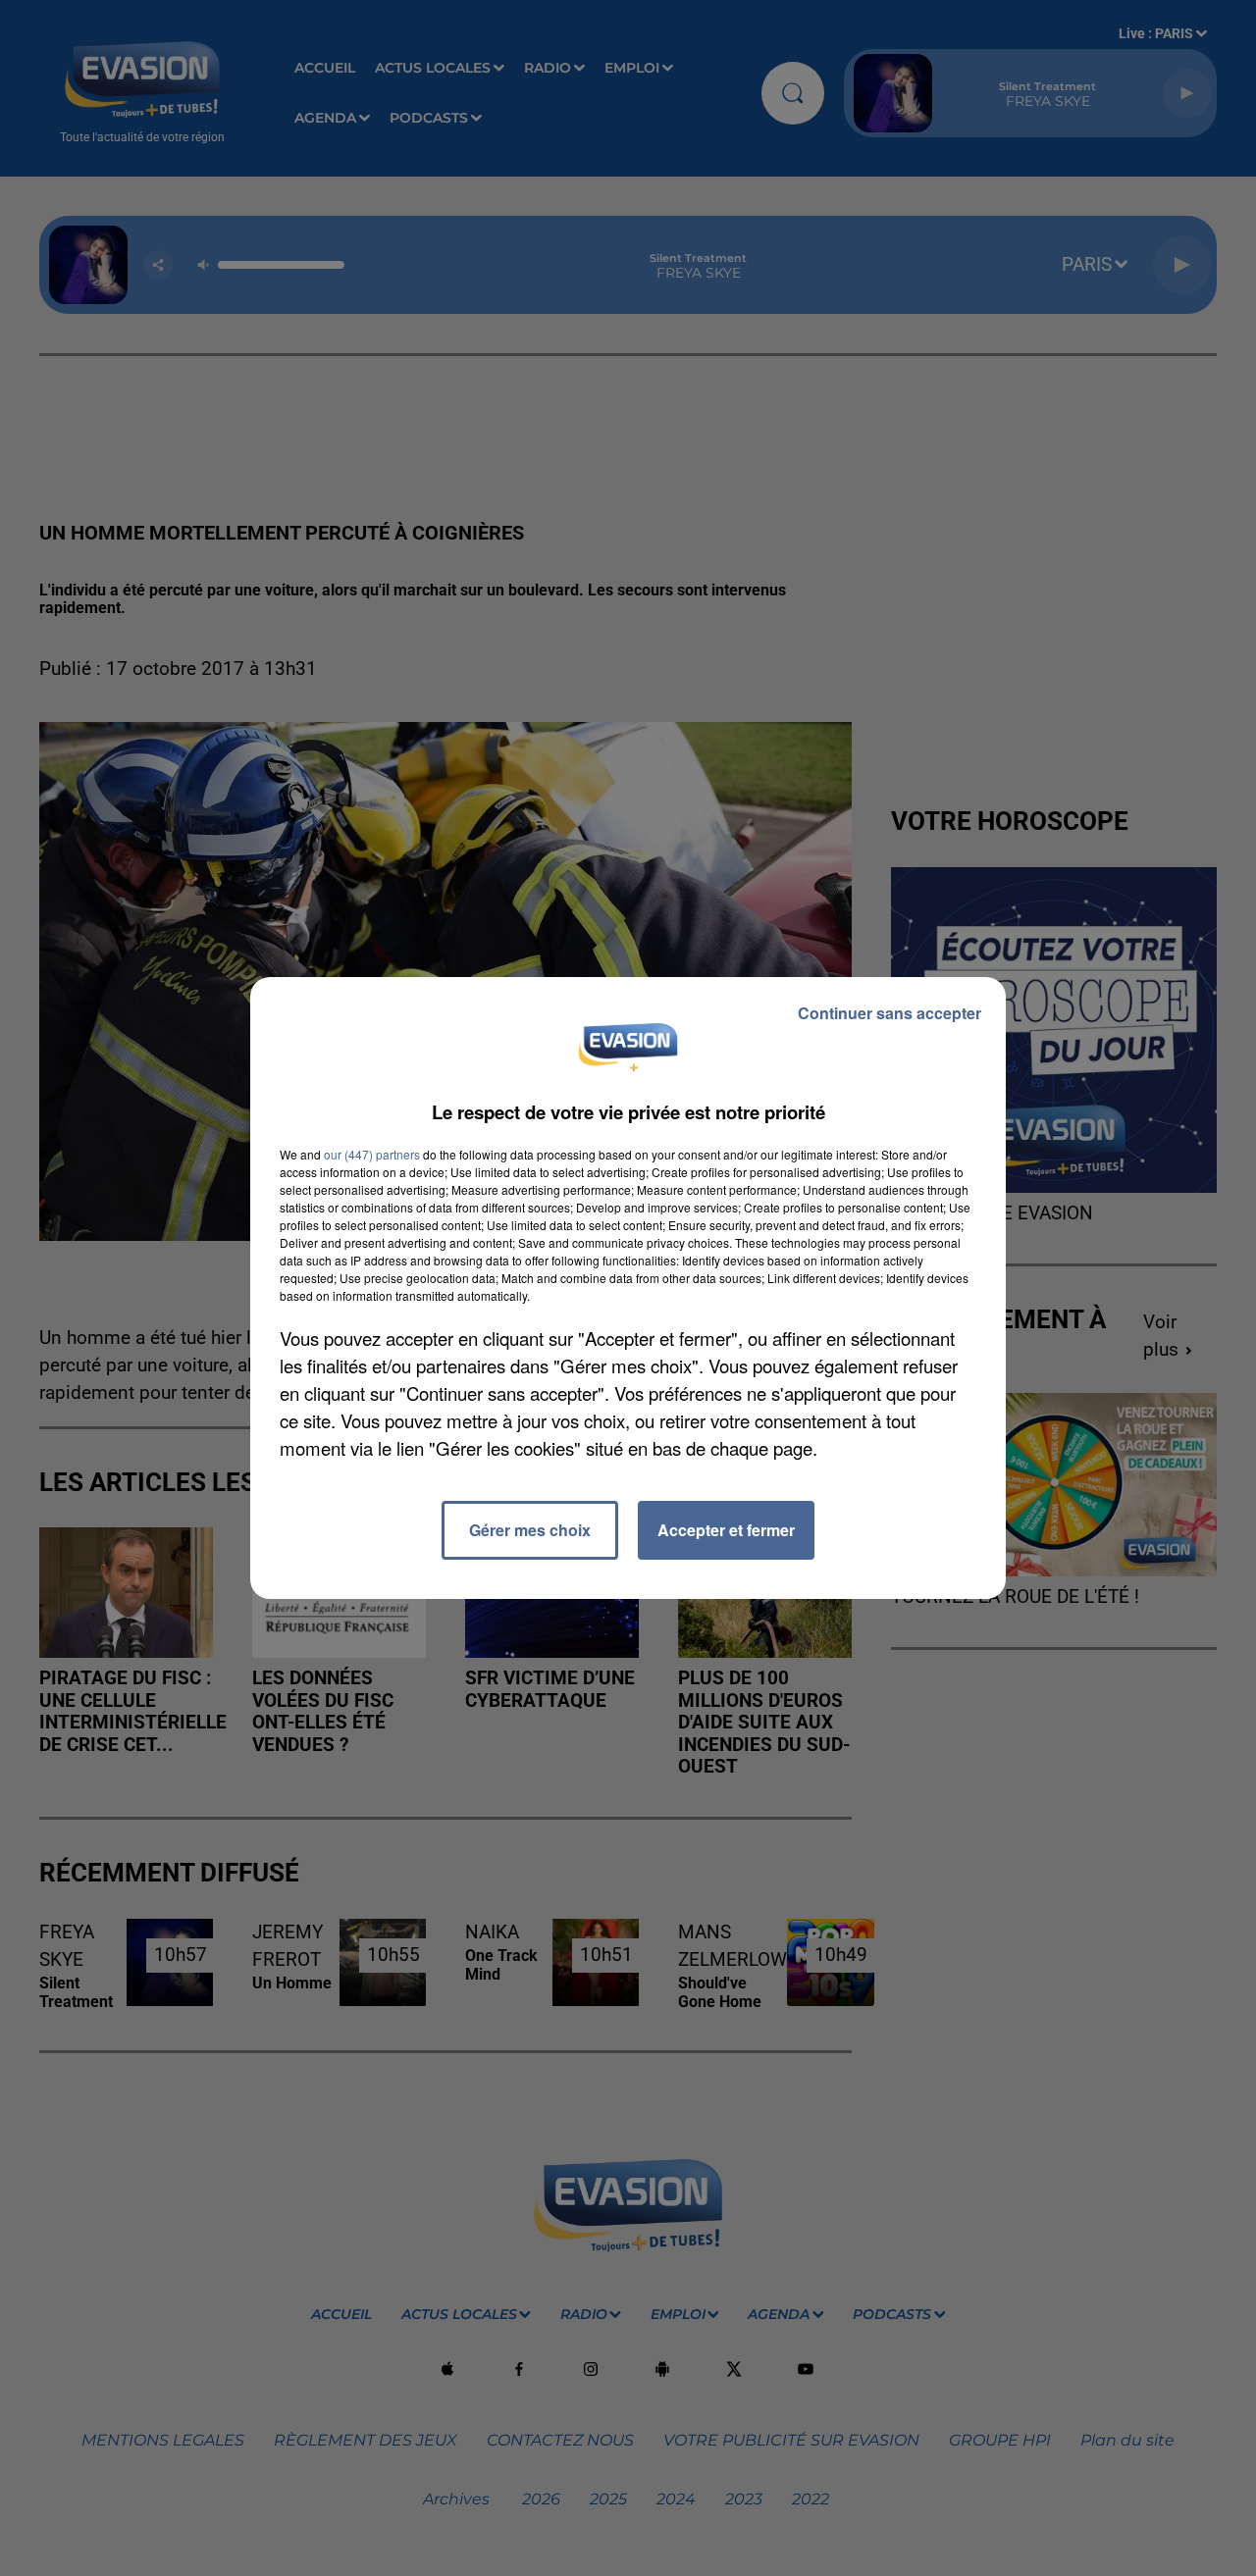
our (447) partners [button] (372, 1154)
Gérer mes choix (530, 1530)
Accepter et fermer (726, 1530)
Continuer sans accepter (890, 1013)
